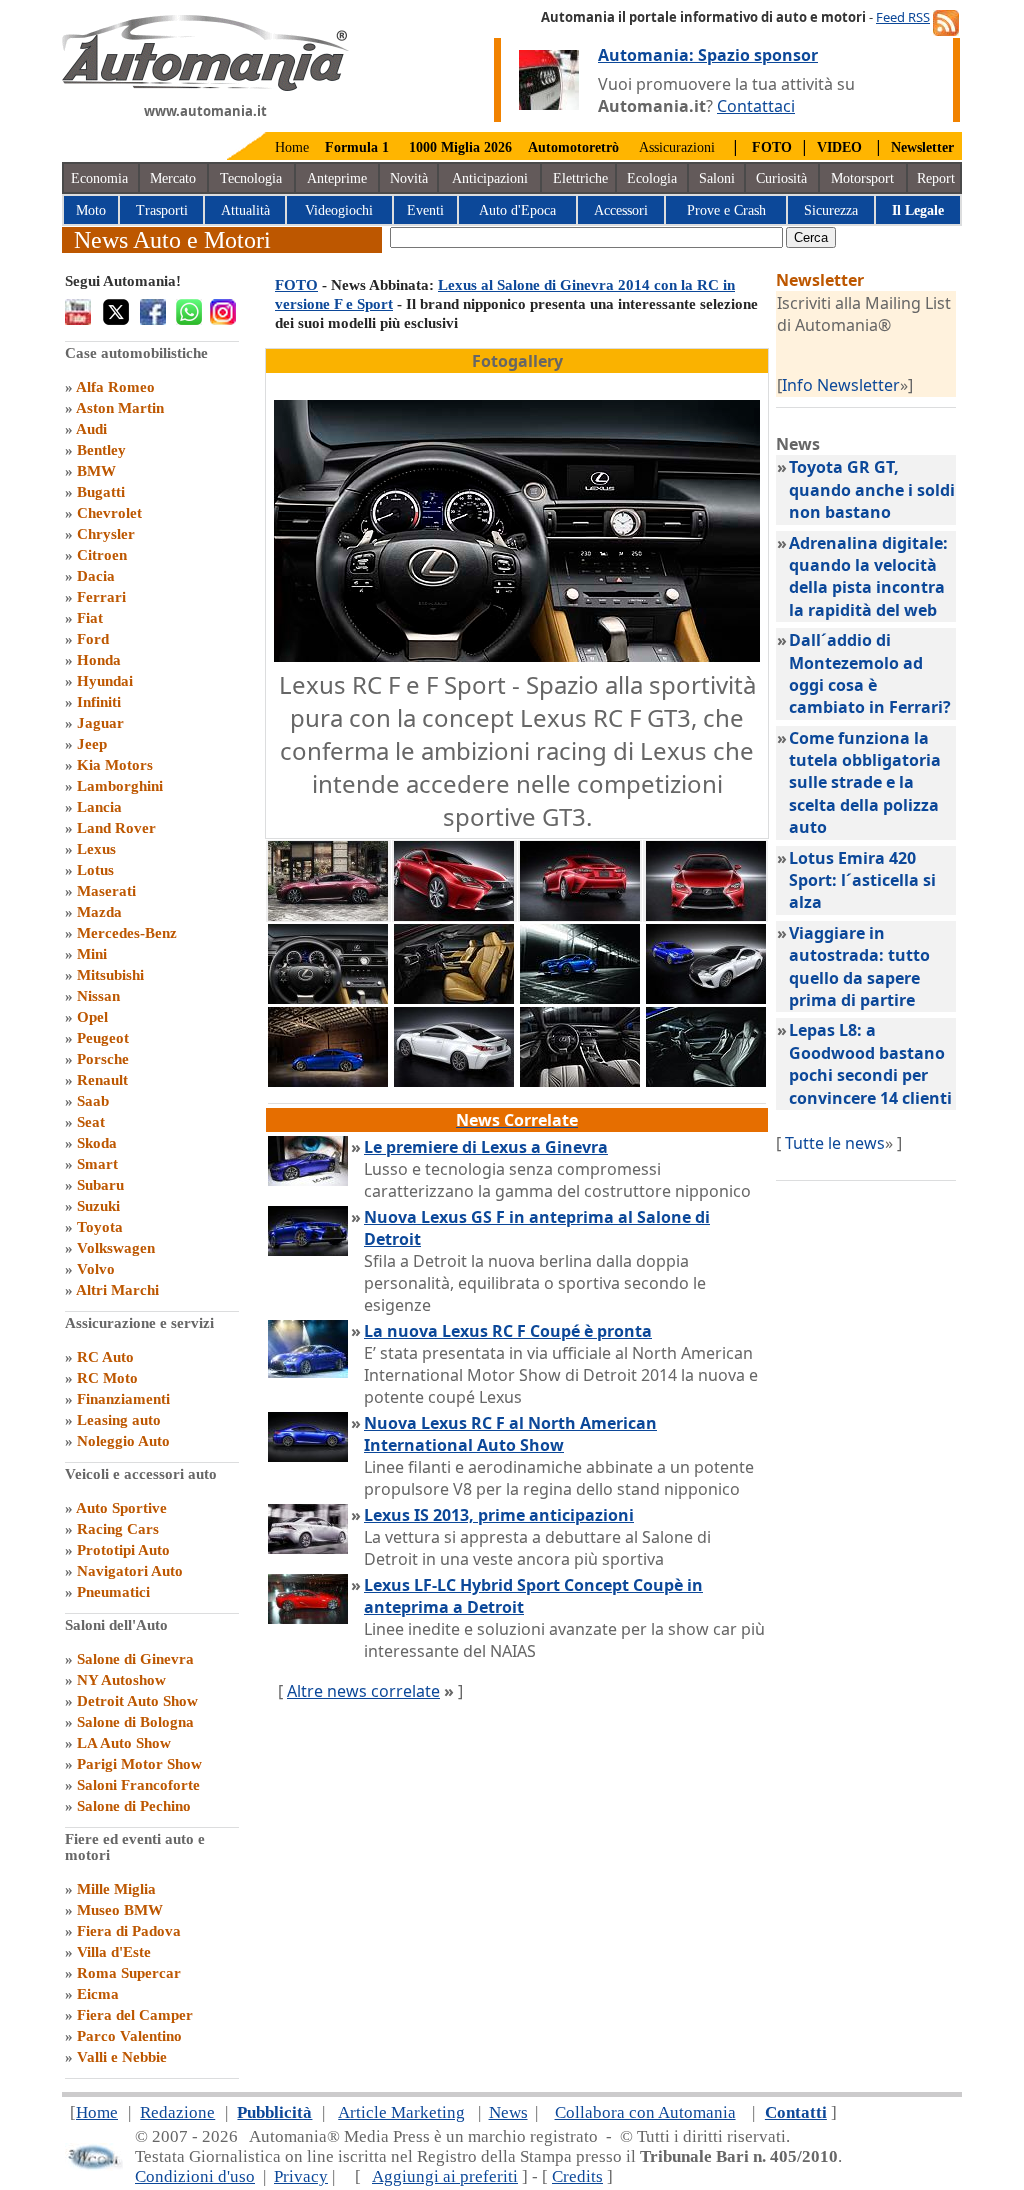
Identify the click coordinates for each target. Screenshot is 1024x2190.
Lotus (95, 870)
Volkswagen (116, 1248)
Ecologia (652, 178)
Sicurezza (831, 210)
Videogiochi (339, 210)
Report (936, 178)
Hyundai (105, 681)
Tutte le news (835, 1143)
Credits (577, 2176)
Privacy (301, 2176)
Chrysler (106, 534)
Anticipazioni (490, 178)
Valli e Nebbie (122, 2057)
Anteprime (337, 178)
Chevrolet (109, 513)
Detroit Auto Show (137, 1701)
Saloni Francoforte (138, 1785)
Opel (92, 1017)
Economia (99, 178)
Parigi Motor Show (139, 1764)
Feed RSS (903, 17)
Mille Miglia (116, 1889)
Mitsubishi (110, 975)
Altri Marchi (117, 1290)
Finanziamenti (123, 1399)
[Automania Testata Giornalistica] (205, 86)
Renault (102, 1080)
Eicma (98, 1994)
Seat (91, 1122)
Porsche (103, 1059)
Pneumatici (113, 1592)
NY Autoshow (121, 1680)
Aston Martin (120, 408)
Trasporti (162, 210)
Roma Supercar (129, 1973)
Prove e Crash (726, 210)
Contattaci (756, 106)
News (508, 2112)
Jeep (92, 744)
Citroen (102, 555)
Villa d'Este (114, 1952)
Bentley (101, 450)
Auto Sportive (121, 1508)
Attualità (245, 210)
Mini (92, 954)
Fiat (90, 618)
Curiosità (781, 178)
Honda (99, 660)
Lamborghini (120, 786)
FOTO (296, 285)
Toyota (100, 1227)
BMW (96, 471)
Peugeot (103, 1038)
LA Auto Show (124, 1743)
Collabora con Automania (645, 2112)
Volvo (96, 1269)
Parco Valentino (129, 2036)
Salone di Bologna (135, 1722)
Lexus (96, 849)
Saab (93, 1101)
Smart (97, 1164)
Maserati (106, 891)
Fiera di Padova (129, 1931)
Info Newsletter (841, 385)
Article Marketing (401, 2112)
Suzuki (98, 1206)
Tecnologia (251, 178)
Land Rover (116, 828)
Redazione (177, 2112)
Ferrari (101, 597)
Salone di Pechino (134, 1806)
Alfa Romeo (115, 387)
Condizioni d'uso (195, 2176)
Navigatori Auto (130, 1571)
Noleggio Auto (123, 1441)
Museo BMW (120, 1910)
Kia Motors (115, 765)
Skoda (97, 1143)
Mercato (173, 178)
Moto (91, 210)
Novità (409, 178)
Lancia (99, 807)
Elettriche (580, 178)
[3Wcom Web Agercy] (94, 2165)
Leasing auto (119, 1420)
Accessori (621, 210)
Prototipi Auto (123, 1550)
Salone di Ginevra (135, 1659)
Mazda (99, 912)
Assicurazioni (677, 147)
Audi (91, 429)
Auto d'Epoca (517, 210)
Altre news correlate (363, 1691)
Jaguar (100, 723)
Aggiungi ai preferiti (445, 2176)
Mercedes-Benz (127, 933)
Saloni (717, 178)
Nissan (98, 996)
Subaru (100, 1185)
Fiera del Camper (135, 2015)
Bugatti (101, 492)
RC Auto (105, 1357)
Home (292, 147)
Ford (93, 639)
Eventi (425, 210)
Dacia (96, 576)
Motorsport (862, 178)
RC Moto (107, 1378)
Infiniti (99, 702)
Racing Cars (118, 1529)
